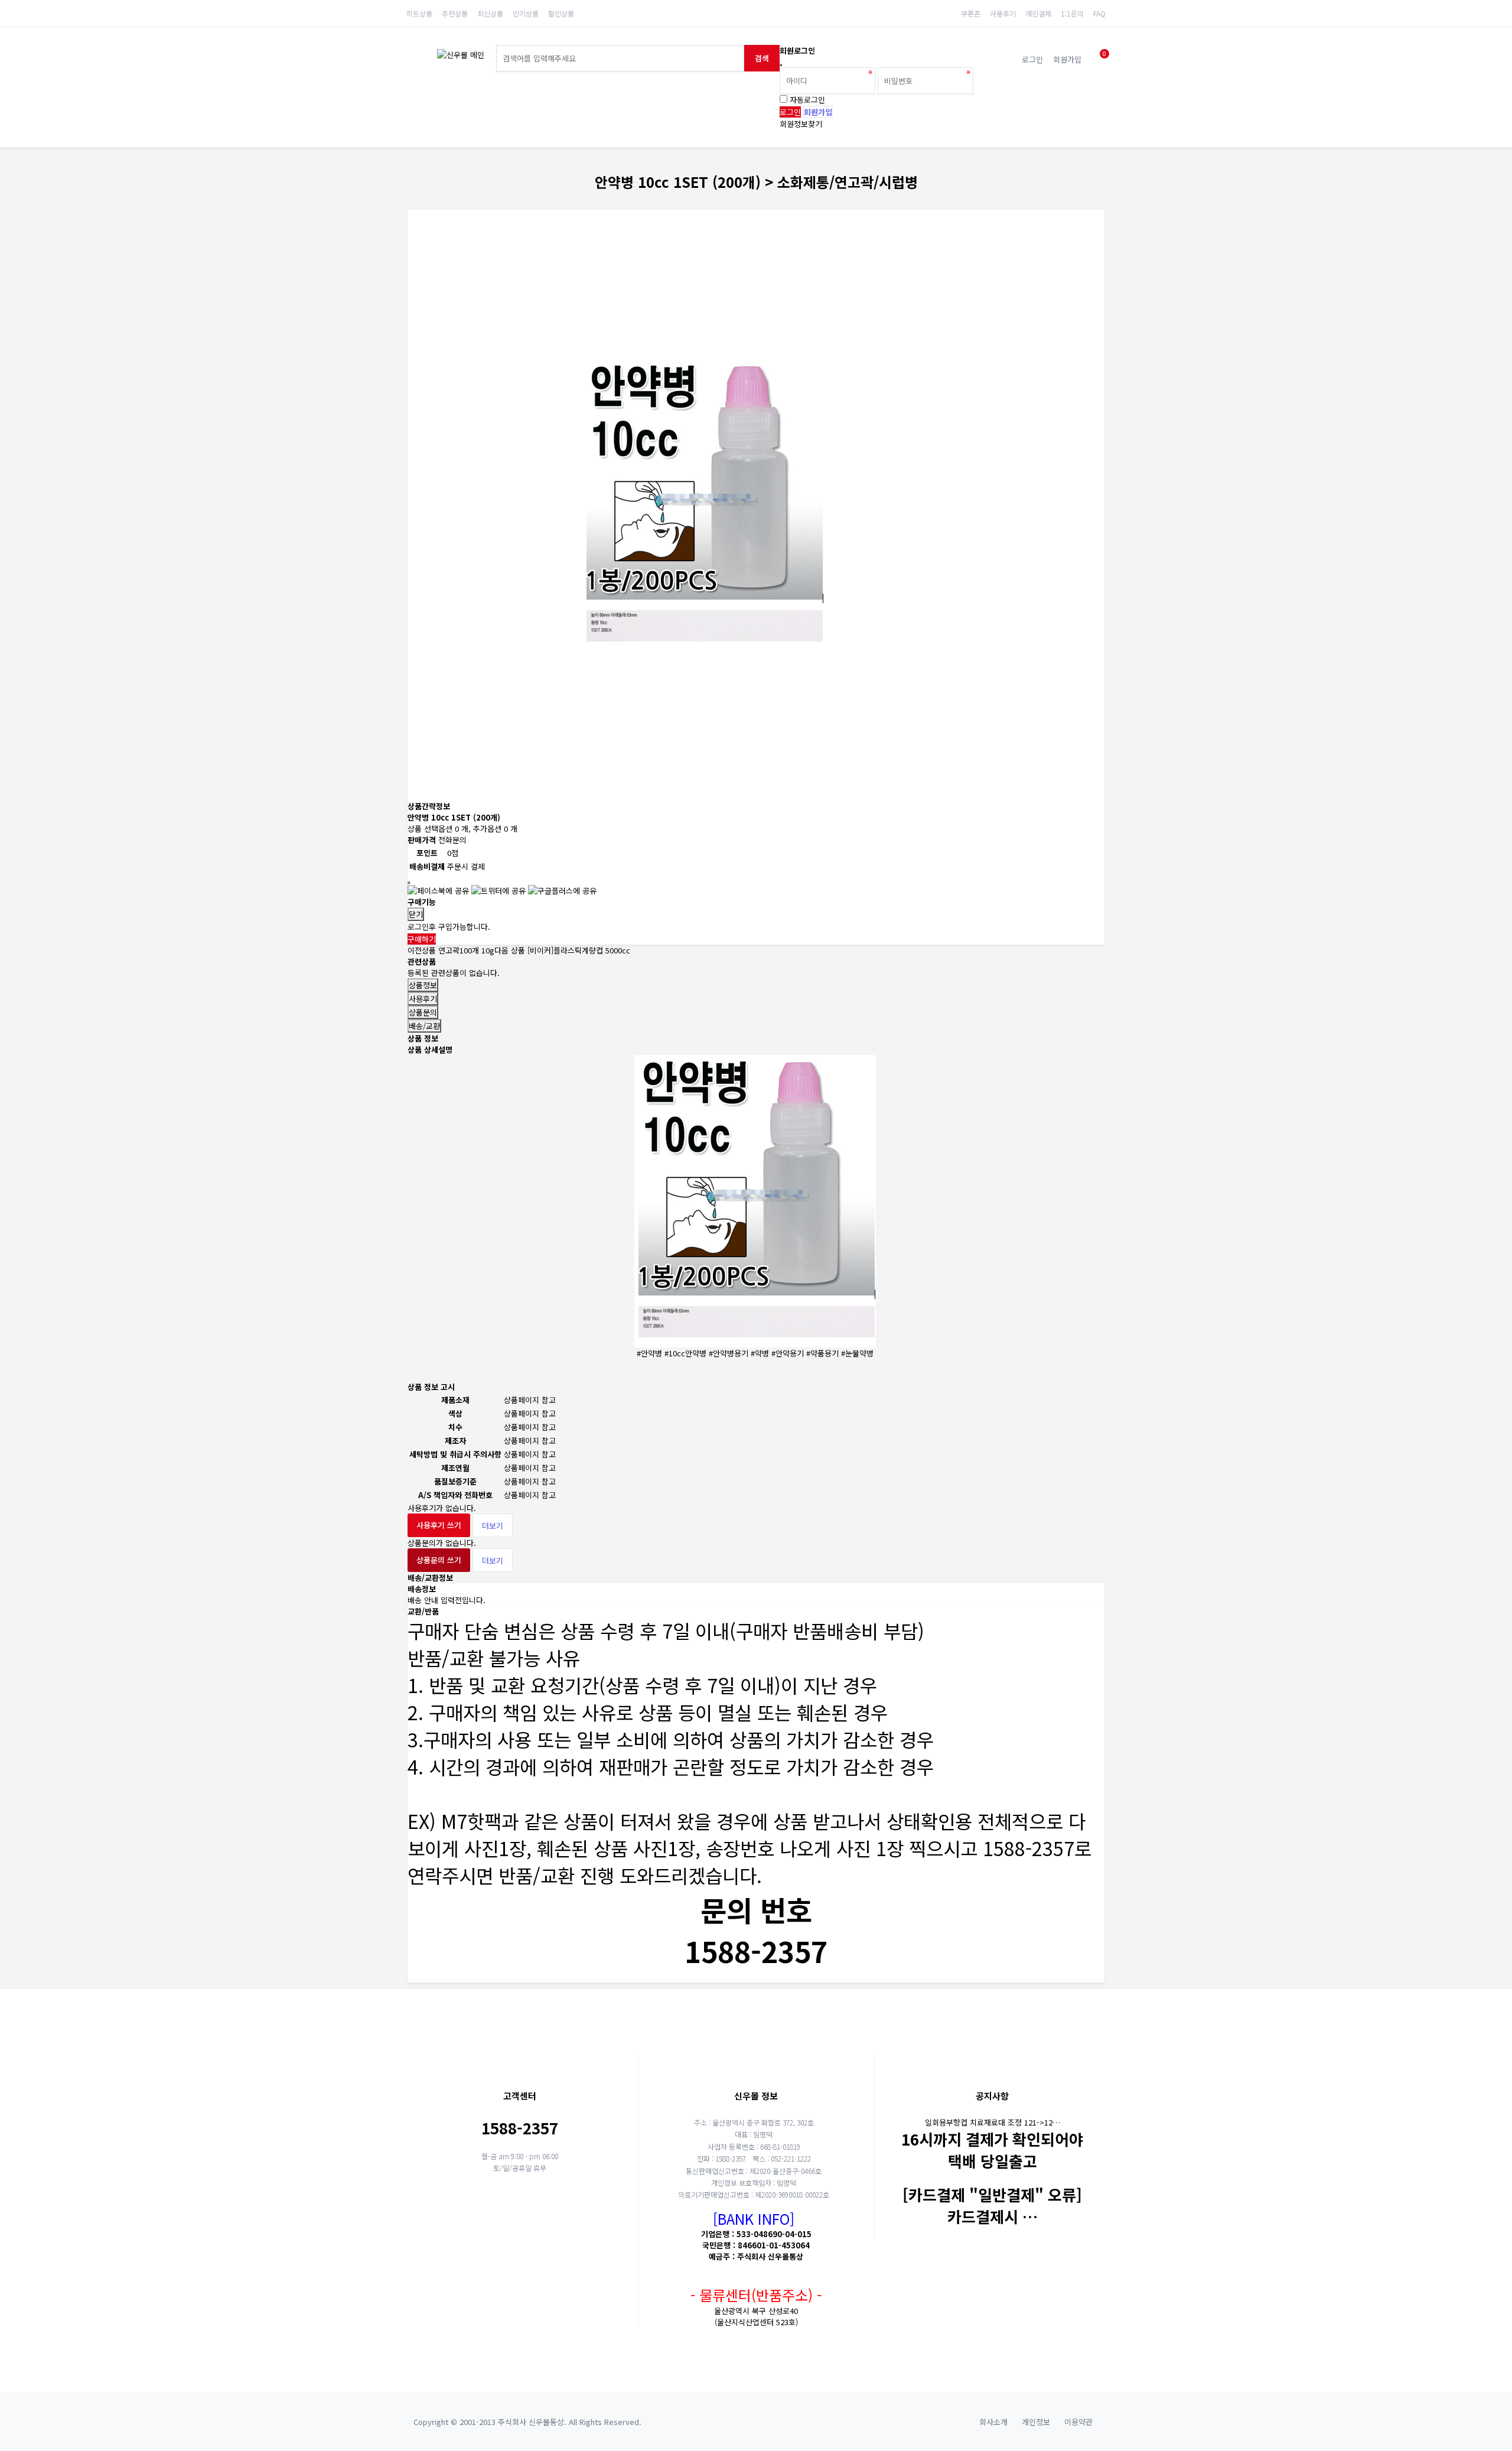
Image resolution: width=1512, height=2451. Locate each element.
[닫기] (781, 65)
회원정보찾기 (801, 124)
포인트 (427, 853)
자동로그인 (807, 100)
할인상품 (561, 13)
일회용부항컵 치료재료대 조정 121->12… (993, 2122)
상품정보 (423, 985)
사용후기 (1003, 13)
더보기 (493, 1526)
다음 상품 (562, 950)
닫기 (416, 914)
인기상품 (526, 13)
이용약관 (1078, 2422)
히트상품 (419, 13)
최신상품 (490, 13)
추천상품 (455, 13)
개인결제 (1038, 13)
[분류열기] (415, 58)
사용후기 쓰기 (439, 1525)
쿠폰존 (971, 13)
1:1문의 (1072, 13)
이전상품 (451, 950)
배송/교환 (424, 1026)
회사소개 (993, 2422)
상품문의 (423, 1012)
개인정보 (1036, 2422)
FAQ (1099, 13)
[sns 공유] (409, 883)
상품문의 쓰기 (439, 1560)
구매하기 (422, 939)
